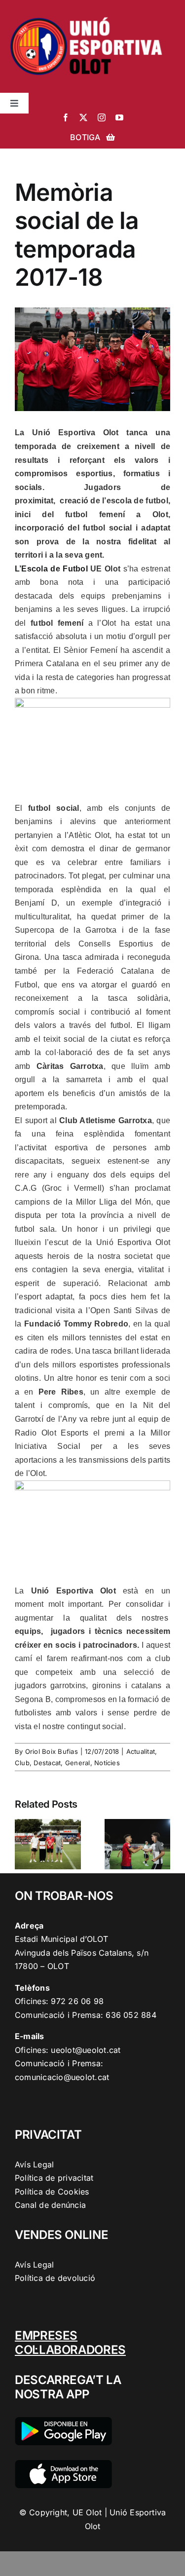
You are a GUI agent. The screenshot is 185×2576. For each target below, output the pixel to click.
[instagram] (102, 117)
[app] (63, 2464)
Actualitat (141, 1751)
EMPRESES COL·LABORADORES (70, 2343)
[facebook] (66, 117)
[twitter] (83, 117)
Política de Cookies (52, 2192)
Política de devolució (55, 2278)
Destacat (47, 1763)
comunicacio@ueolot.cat (62, 2077)
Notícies (107, 1763)
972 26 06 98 (77, 2001)
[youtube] (119, 117)
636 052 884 (131, 2015)
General (78, 1763)
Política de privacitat (54, 2178)
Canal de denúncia (50, 2205)
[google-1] (63, 2421)
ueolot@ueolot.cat (86, 2050)
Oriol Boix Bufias (52, 1751)
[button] (22, 1844)
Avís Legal (34, 2164)
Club (22, 1763)
